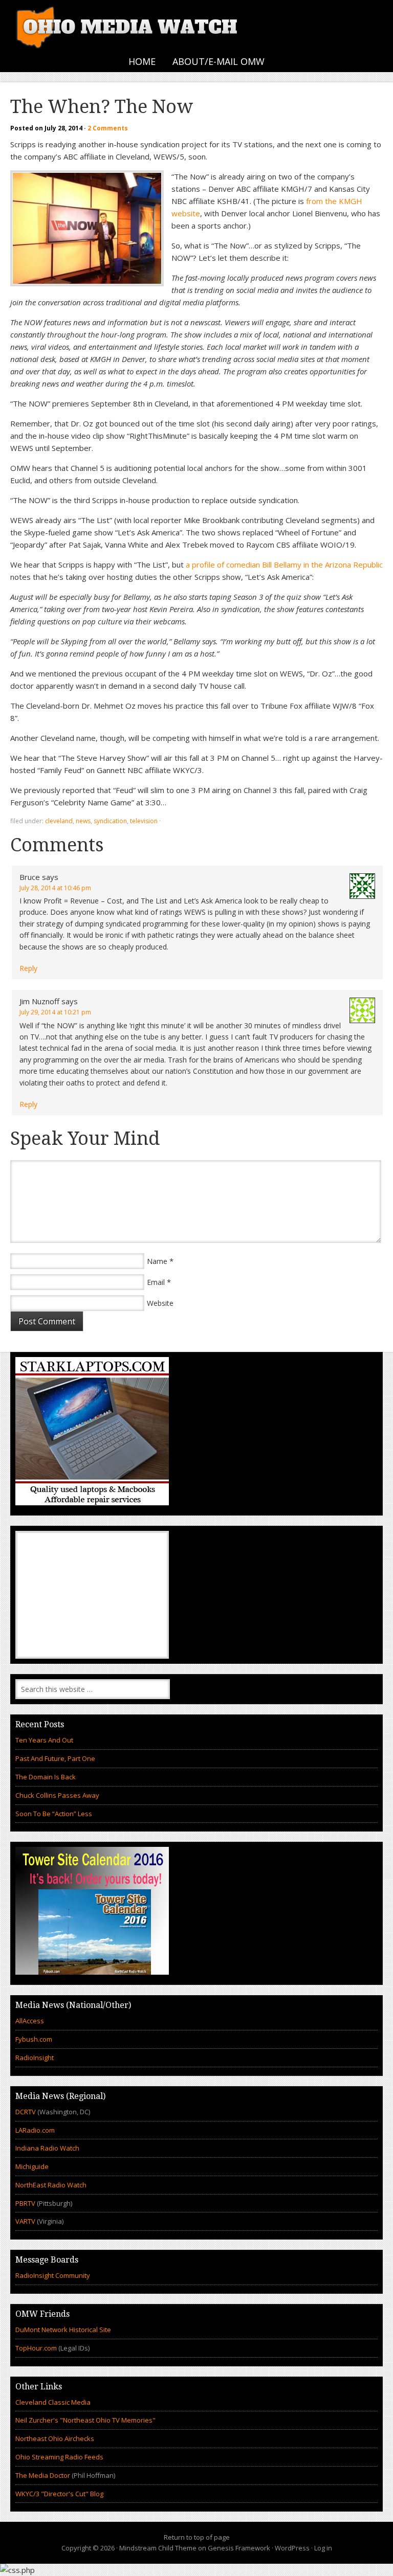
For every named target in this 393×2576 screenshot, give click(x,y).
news (83, 821)
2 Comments (108, 128)
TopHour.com (36, 2348)
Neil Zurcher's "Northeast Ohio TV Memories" (85, 2420)
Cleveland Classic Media (53, 2402)
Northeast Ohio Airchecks (55, 2438)
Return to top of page (197, 2537)
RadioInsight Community (53, 2275)
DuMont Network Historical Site (63, 2330)
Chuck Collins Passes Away (57, 1795)
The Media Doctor (43, 2475)
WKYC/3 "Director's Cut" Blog (59, 2494)
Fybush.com (34, 2039)
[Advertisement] (92, 1595)
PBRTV (25, 2203)
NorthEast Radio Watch (51, 2185)
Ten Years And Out (44, 1740)
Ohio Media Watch (128, 26)
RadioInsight (35, 2058)
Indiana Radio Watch (47, 2148)
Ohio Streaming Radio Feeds (59, 2457)
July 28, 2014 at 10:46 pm (55, 888)
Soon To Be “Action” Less (54, 1814)
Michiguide (32, 2166)
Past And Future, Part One (55, 1758)
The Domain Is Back (46, 1777)
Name (157, 1261)
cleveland (59, 821)
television (144, 821)
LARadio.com (35, 2130)
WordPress (292, 2548)
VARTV (26, 2221)
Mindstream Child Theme (158, 2548)
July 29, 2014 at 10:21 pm (55, 1012)
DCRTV (26, 2112)
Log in (323, 2548)
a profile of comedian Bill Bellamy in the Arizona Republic (284, 564)
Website (160, 1303)
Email (156, 1282)
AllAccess (30, 2021)
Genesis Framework (239, 2548)
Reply (28, 968)
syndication (110, 821)
